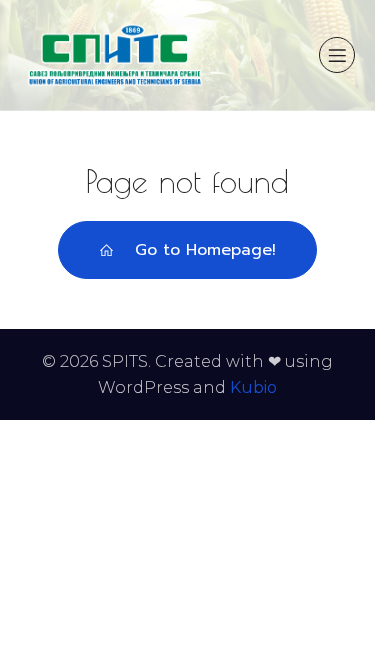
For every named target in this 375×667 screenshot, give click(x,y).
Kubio (253, 387)
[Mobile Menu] (337, 55)
